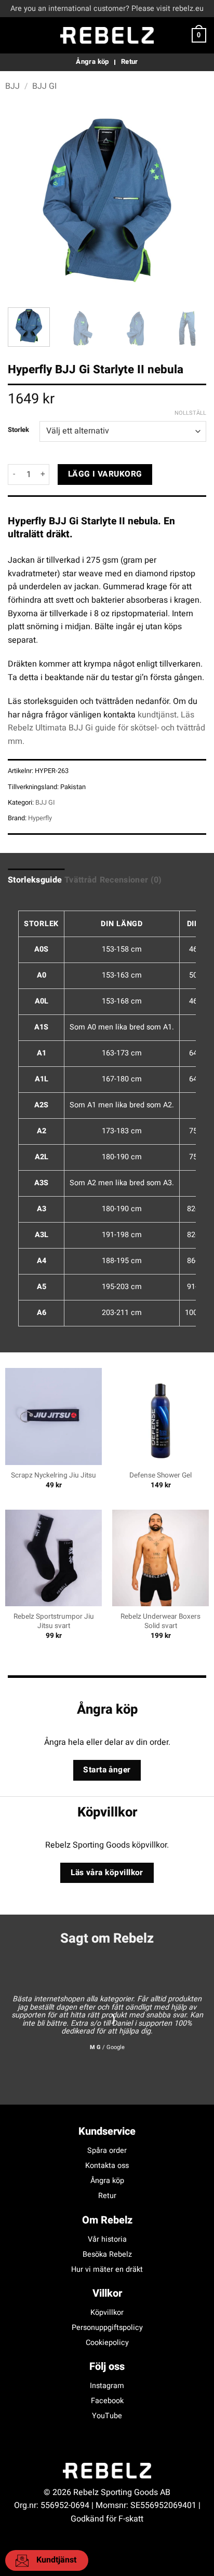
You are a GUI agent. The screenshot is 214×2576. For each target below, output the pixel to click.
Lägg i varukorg (105, 474)
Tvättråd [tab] (81, 880)
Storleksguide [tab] (35, 880)
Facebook (107, 2401)
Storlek (18, 430)
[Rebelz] (107, 35)
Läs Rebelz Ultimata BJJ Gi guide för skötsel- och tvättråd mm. (106, 728)
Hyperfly (40, 818)
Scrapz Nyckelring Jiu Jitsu (53, 1476)
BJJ (12, 86)
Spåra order (107, 2151)
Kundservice (107, 2131)
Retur (107, 2196)
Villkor (107, 2293)
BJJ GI (44, 86)
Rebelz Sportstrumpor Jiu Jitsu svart (54, 1622)
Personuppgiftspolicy (107, 2328)
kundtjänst (157, 715)
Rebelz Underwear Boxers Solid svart (160, 1622)
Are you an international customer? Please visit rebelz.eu (107, 9)
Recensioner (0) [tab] (131, 880)
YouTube (107, 2416)
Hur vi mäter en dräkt (107, 2269)
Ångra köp (107, 2181)
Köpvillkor (107, 2313)
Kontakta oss (107, 2166)
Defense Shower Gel (160, 1476)
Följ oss (107, 2367)
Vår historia (107, 2239)
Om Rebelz (107, 2220)
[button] (14, 35)
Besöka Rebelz (107, 2254)
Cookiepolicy (107, 2343)
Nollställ (190, 413)
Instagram (107, 2386)
